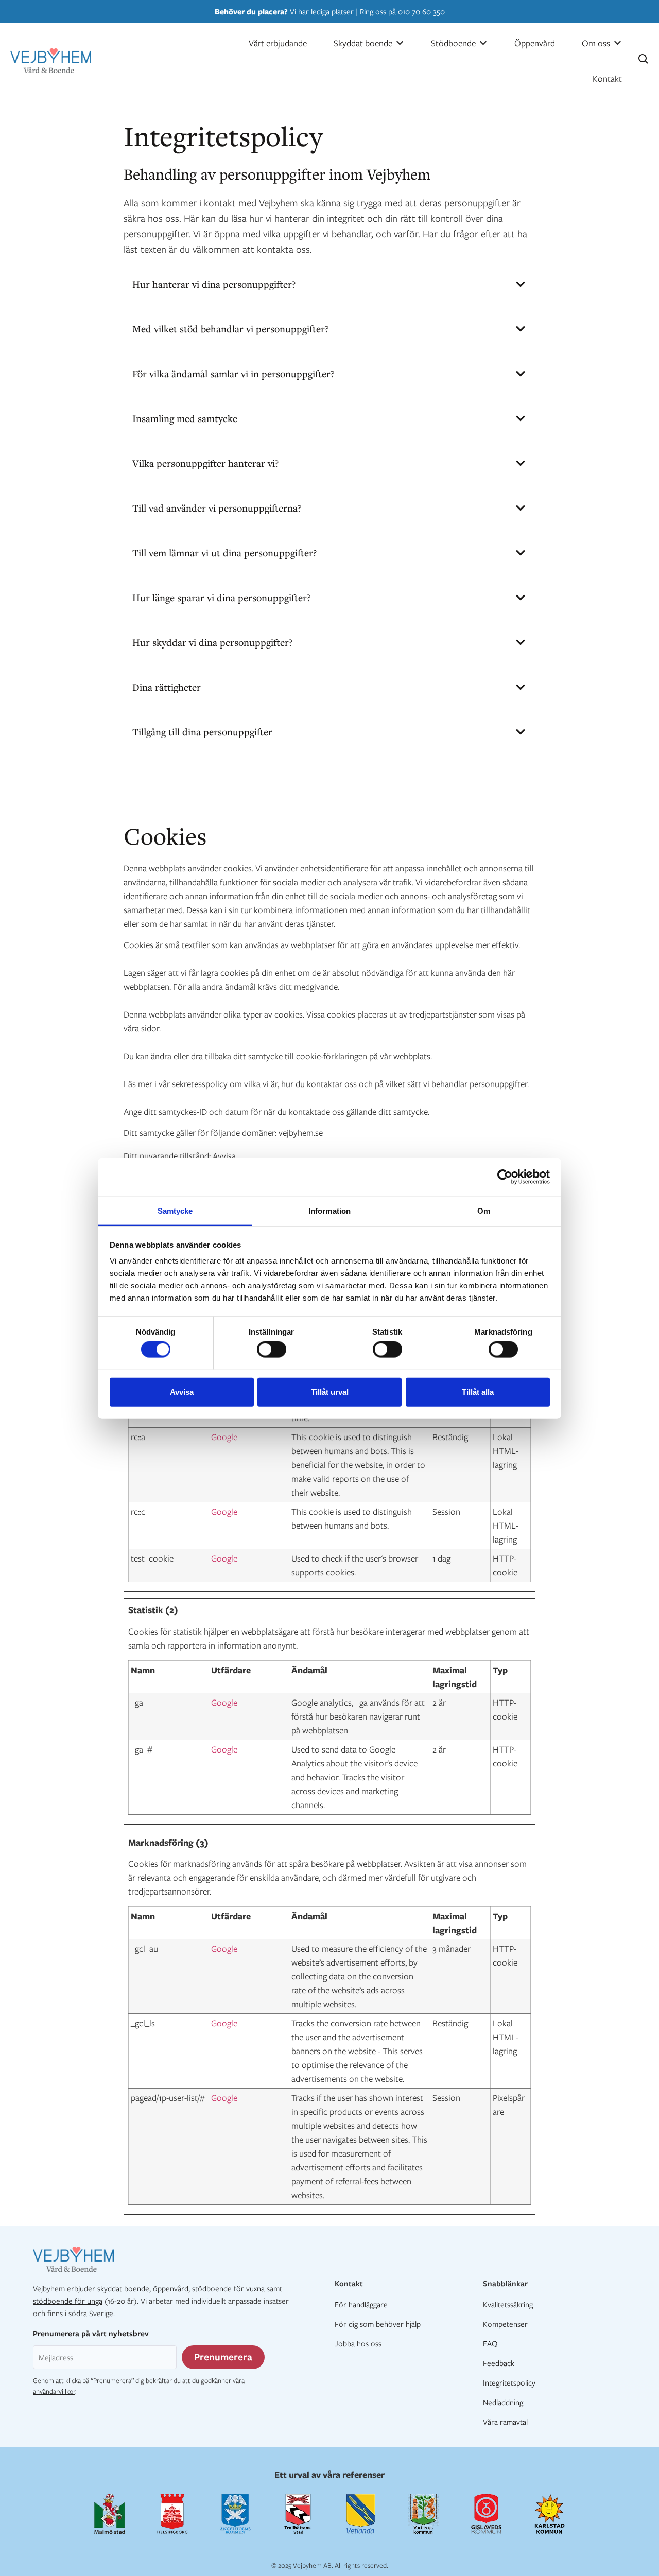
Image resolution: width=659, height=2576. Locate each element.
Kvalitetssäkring (508, 2304)
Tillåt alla (478, 1391)
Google (224, 1437)
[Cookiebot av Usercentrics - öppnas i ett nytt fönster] (505, 1177)
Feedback (499, 2363)
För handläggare (361, 2304)
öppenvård (171, 2288)
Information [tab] (329, 1210)
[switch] (272, 1349)
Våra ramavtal (505, 2422)
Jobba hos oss (358, 2343)
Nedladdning (503, 2402)
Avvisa (182, 1391)
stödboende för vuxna (228, 2288)
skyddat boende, (124, 2288)
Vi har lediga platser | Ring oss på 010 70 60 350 (330, 11)
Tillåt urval (330, 1391)
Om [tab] (484, 1210)
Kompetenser (505, 2324)
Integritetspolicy (509, 2382)
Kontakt (349, 2283)
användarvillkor (54, 2391)
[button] (369, 43)
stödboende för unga (68, 2301)
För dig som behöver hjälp (378, 2324)
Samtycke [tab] (175, 1210)
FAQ (490, 2343)
